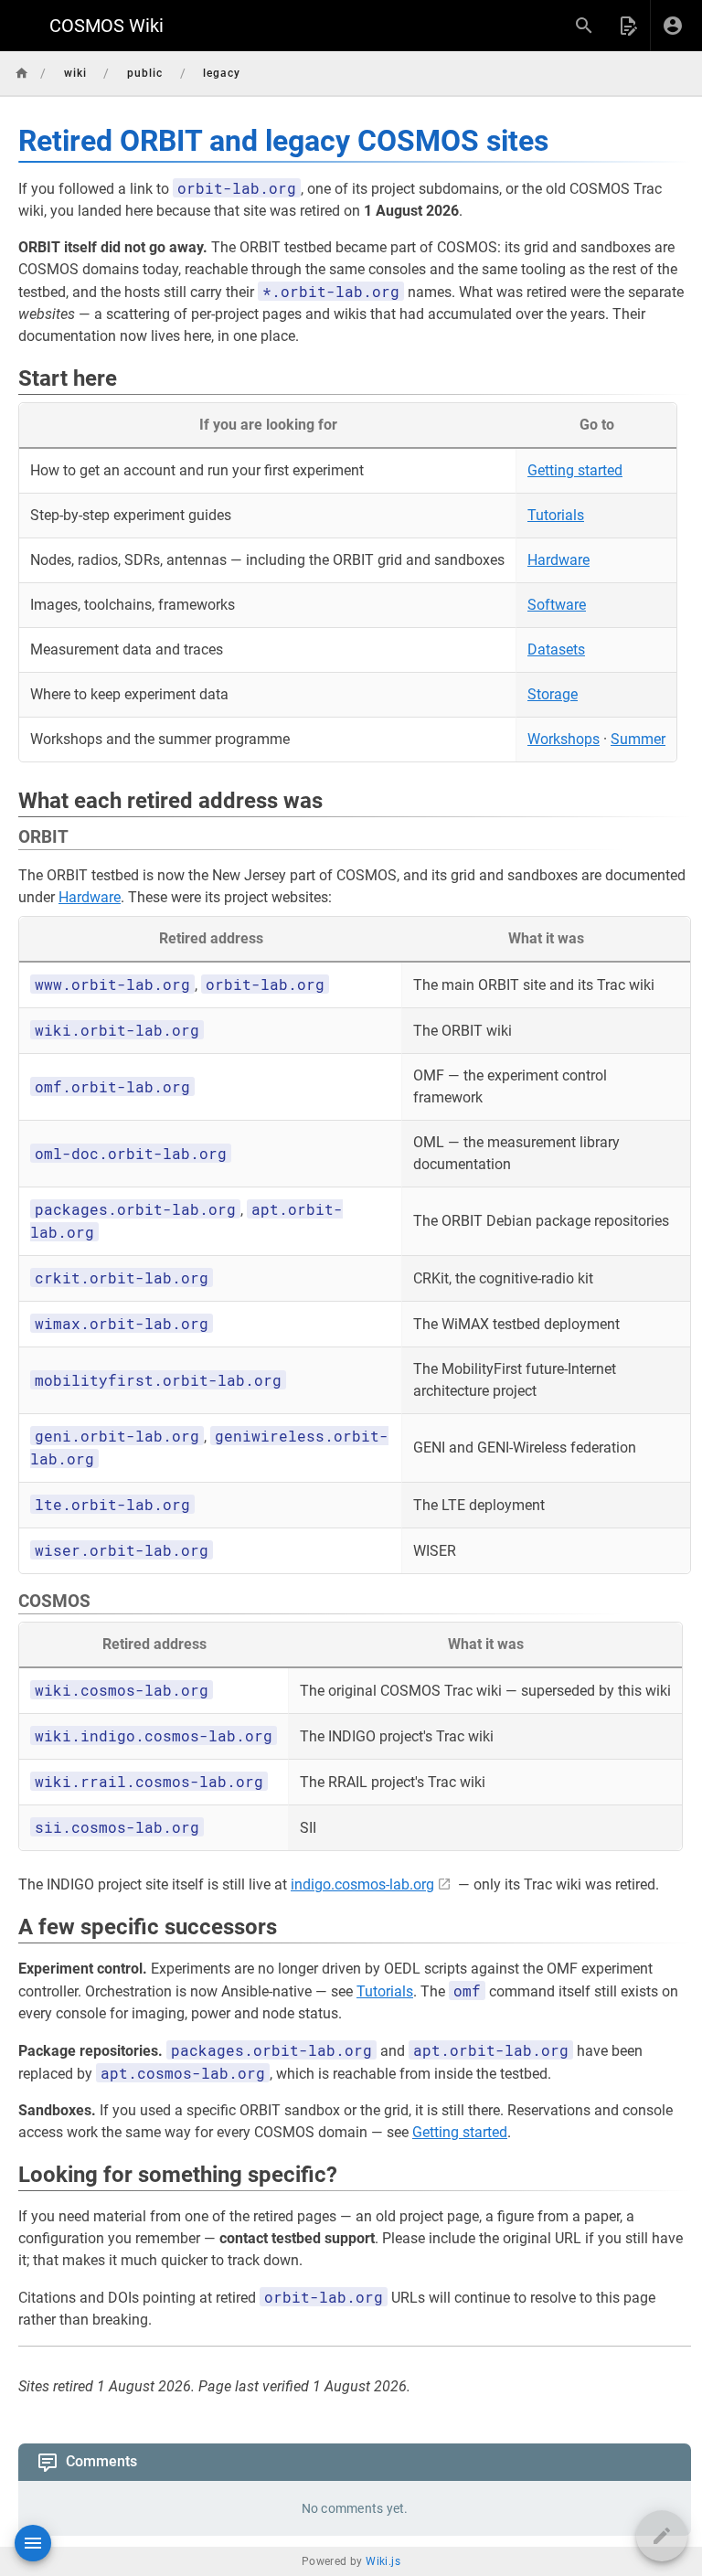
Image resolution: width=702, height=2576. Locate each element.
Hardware (558, 560)
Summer (638, 739)
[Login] (673, 26)
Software (557, 605)
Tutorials (556, 515)
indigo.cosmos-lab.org (362, 1884)
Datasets (556, 649)
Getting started (575, 470)
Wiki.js (383, 2561)
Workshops (564, 739)
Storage (553, 694)
